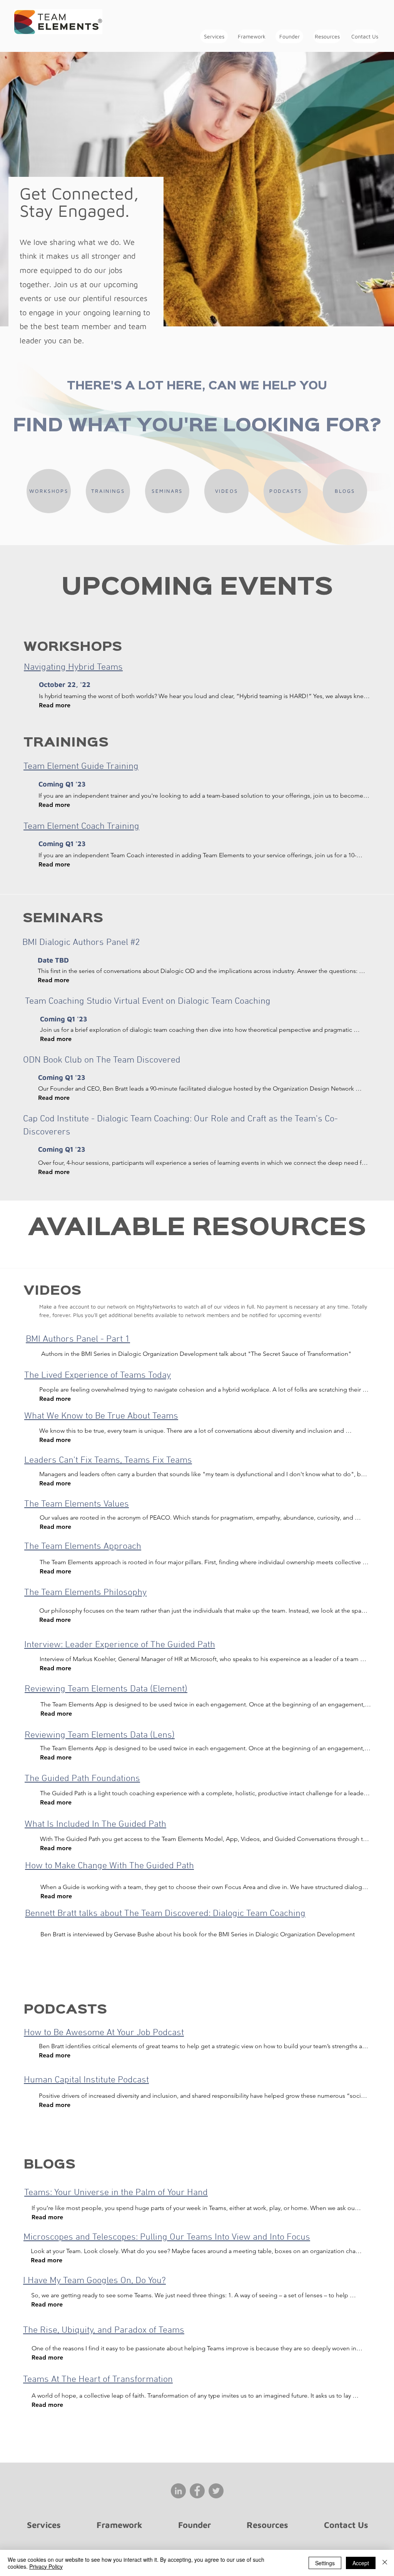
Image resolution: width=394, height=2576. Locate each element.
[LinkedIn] (178, 2491)
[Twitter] (216, 2491)
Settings (325, 2563)
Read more (55, 705)
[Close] (385, 2563)
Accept (361, 2563)
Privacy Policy (46, 2566)
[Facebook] (197, 2491)
